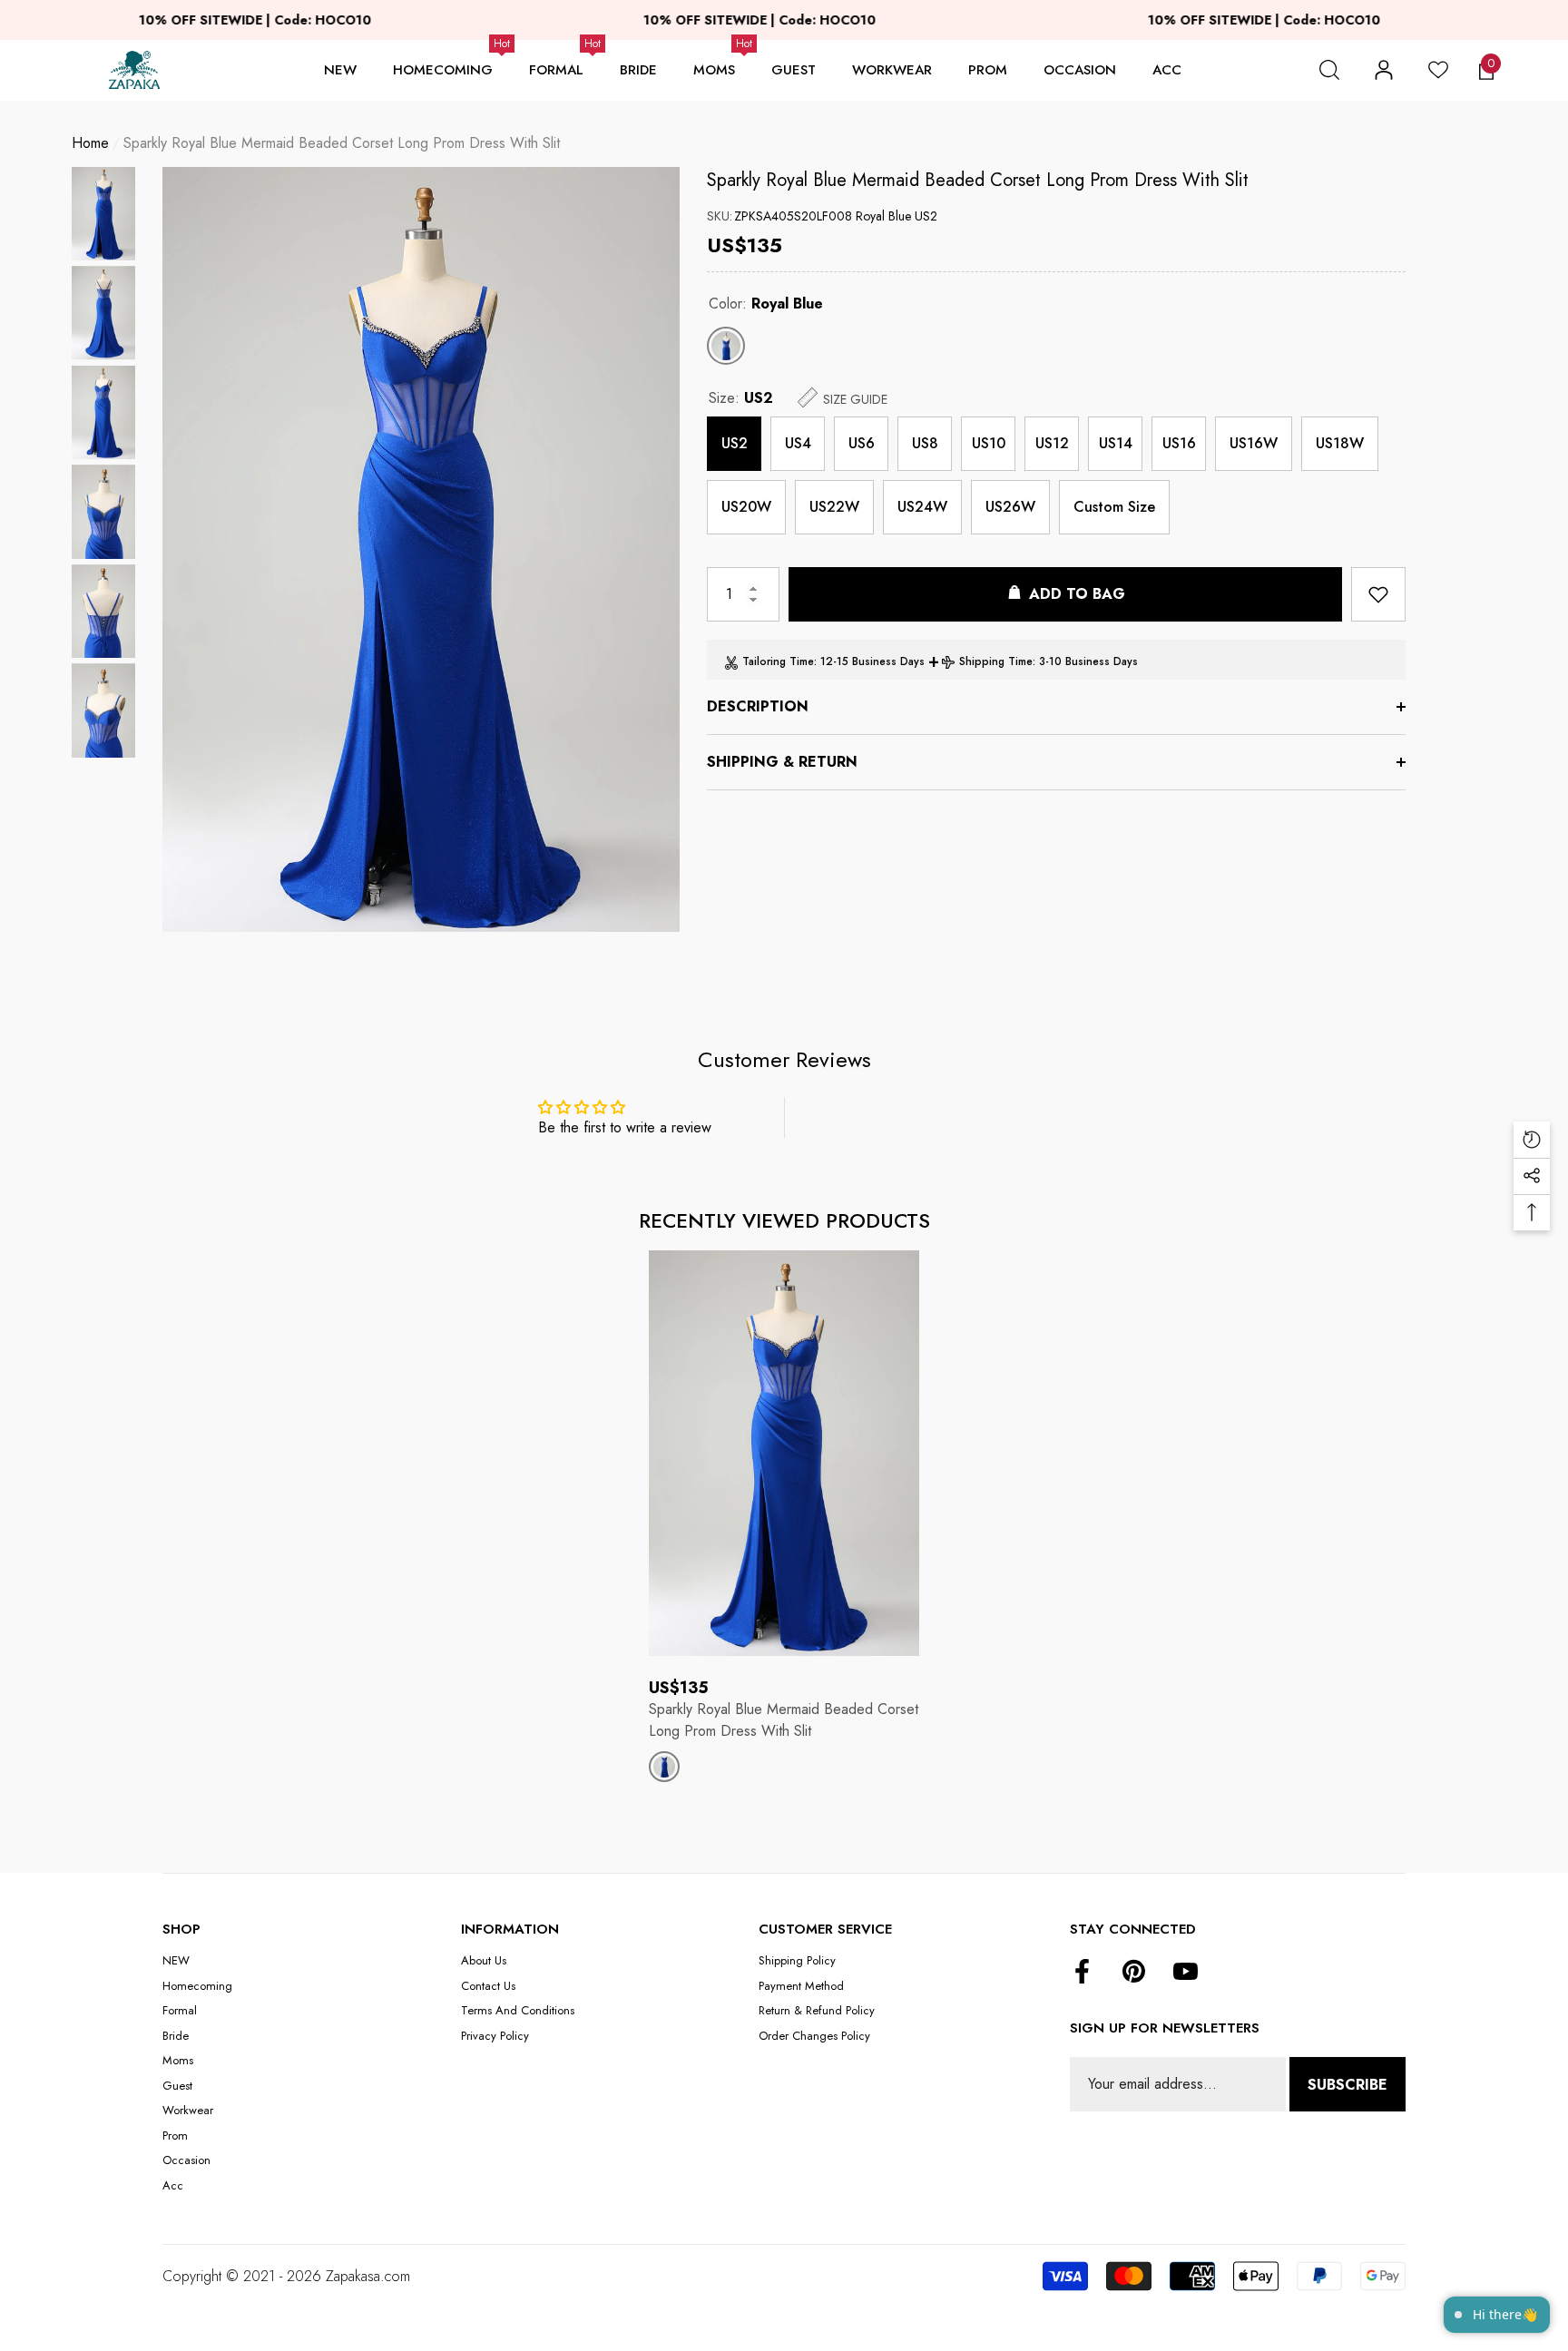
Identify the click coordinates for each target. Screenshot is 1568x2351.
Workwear (892, 70)
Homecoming (443, 70)
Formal (556, 70)
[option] (421, 550)
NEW (340, 70)
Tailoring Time (778, 661)
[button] (1329, 70)
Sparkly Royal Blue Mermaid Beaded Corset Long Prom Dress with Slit (978, 180)
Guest (794, 70)
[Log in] (1384, 70)
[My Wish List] (1438, 70)
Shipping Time (996, 661)
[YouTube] (1186, 1973)
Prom (988, 70)
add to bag (1077, 594)
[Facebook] (1082, 1973)
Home (90, 143)
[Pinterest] (1134, 1973)
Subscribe (1347, 2085)
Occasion (1080, 70)
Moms (714, 70)
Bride (638, 70)
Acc (1167, 70)
